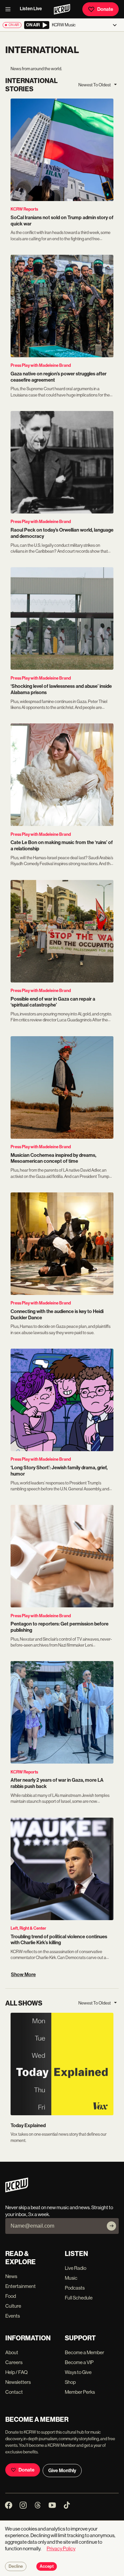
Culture (13, 2306)
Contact (14, 2392)
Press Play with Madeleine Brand (41, 365)
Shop (70, 2382)
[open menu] (10, 9)
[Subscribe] (111, 2226)
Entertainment (21, 2286)
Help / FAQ (17, 2372)
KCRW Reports (24, 209)
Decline (16, 2566)
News (11, 2276)
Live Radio (76, 2268)
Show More (23, 1975)
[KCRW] (17, 2191)
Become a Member (84, 2352)
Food (11, 2296)
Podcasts (75, 2288)
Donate (105, 9)
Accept (47, 2566)
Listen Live (31, 9)
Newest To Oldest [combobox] (95, 85)
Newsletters (18, 2382)
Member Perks (80, 2392)
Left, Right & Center (28, 1928)
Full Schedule (79, 2298)
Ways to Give (78, 2372)
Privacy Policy (61, 2548)
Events (13, 2316)
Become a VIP (79, 2362)
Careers (14, 2362)
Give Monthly (62, 2471)
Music (71, 2278)
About (12, 2352)
